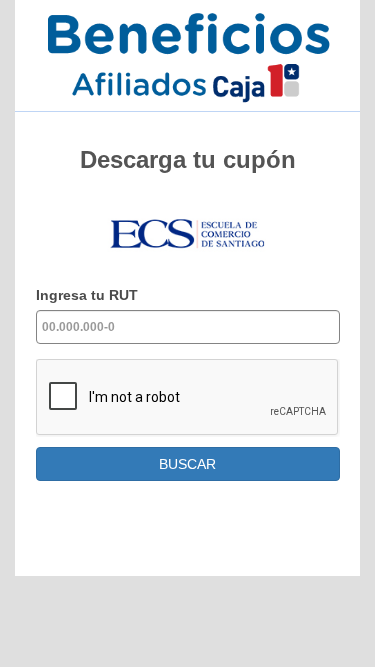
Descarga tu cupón (188, 159)
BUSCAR (187, 464)
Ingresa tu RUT (87, 295)
